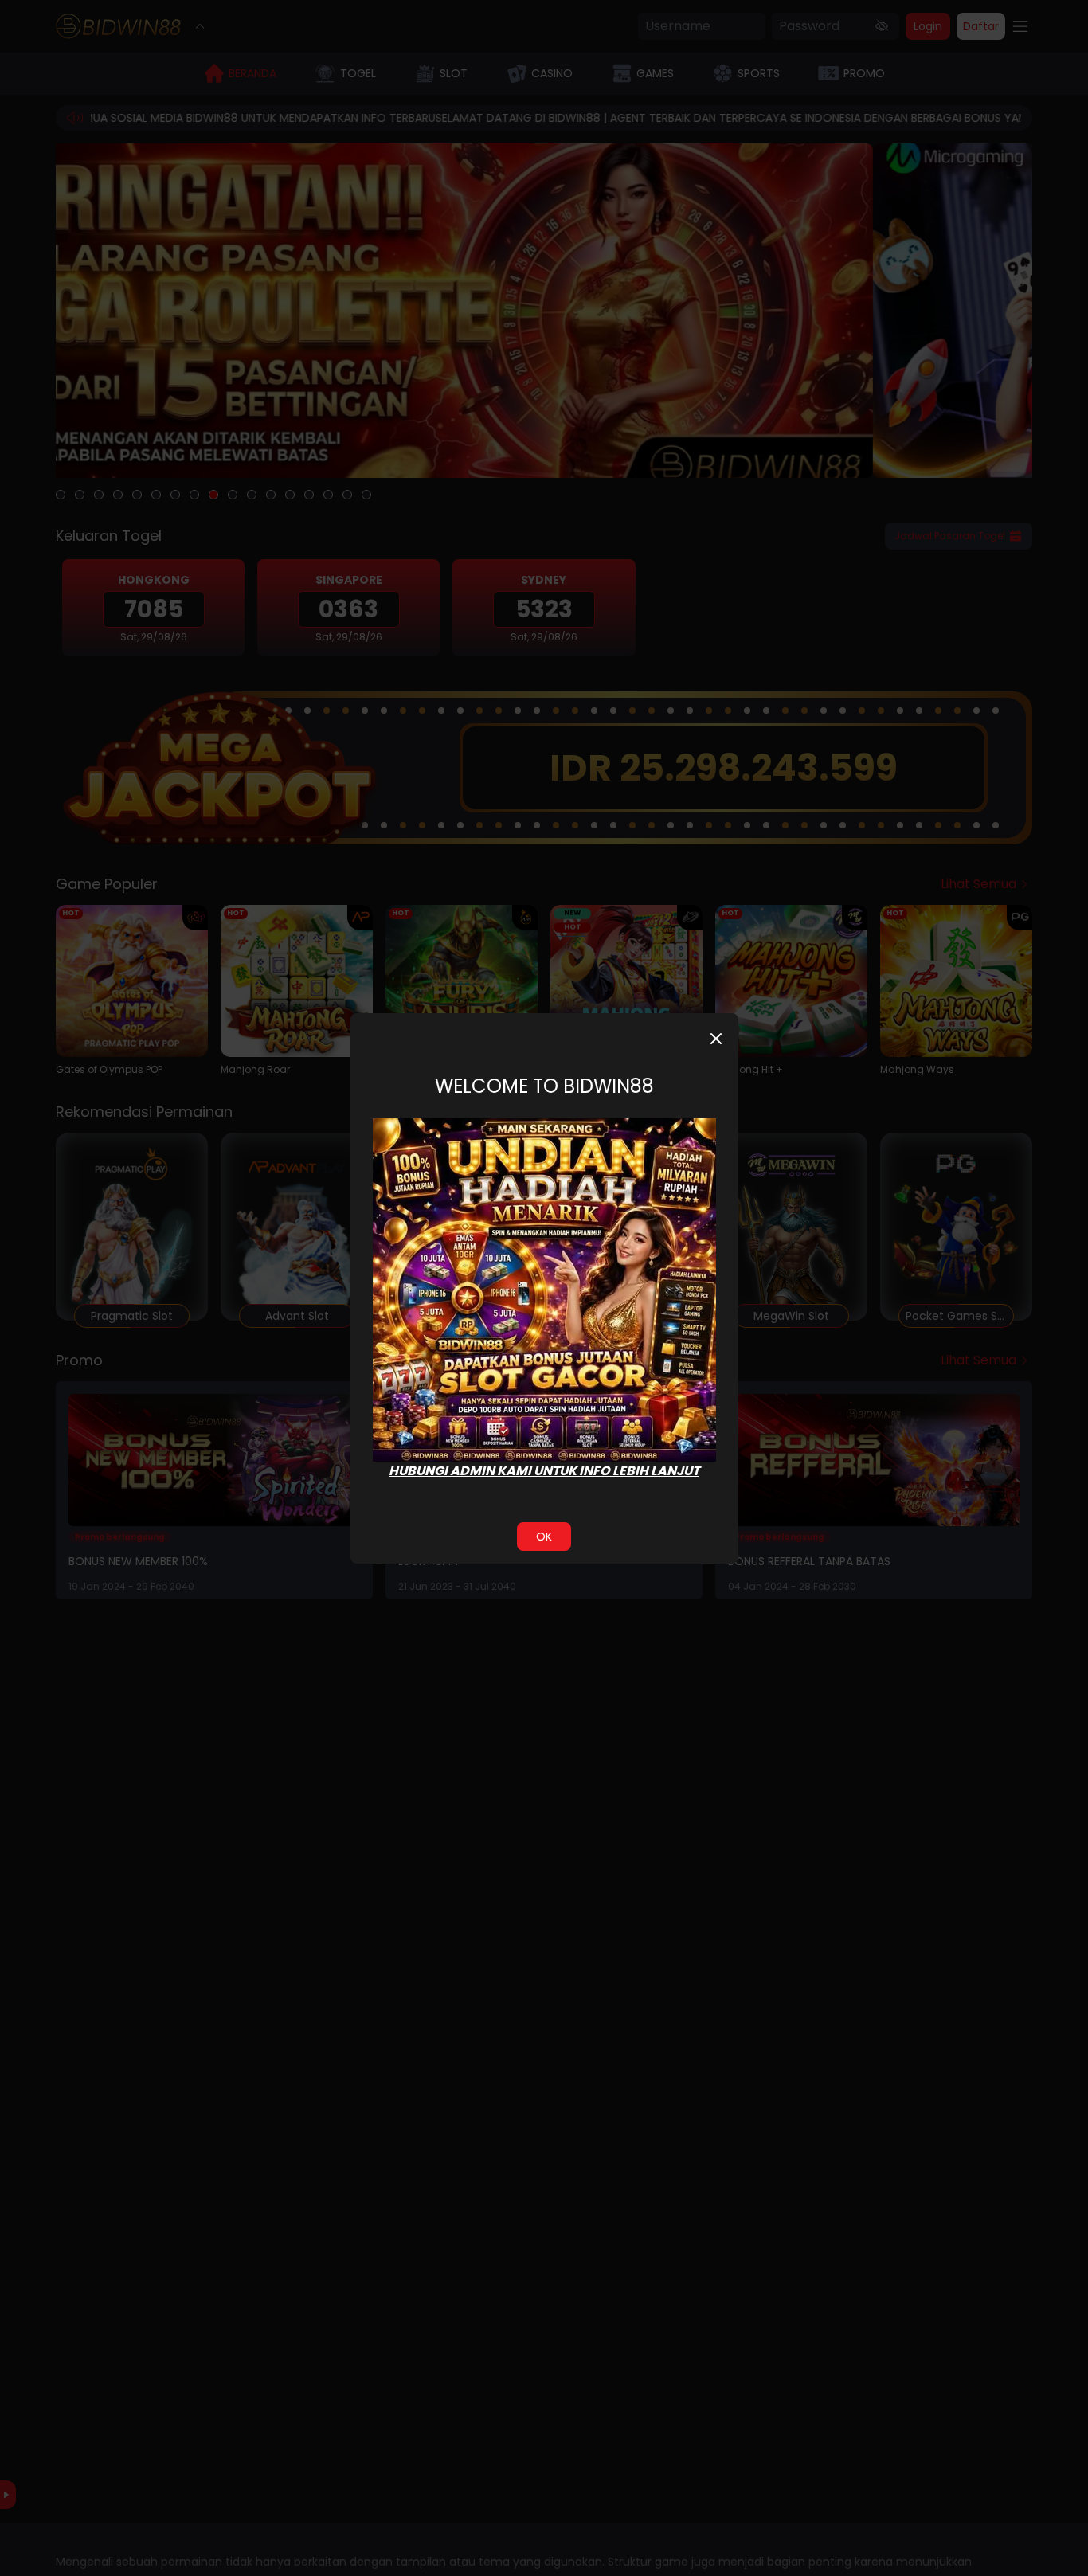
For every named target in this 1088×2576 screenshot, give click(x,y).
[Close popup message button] (716, 1039)
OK (544, 1537)
